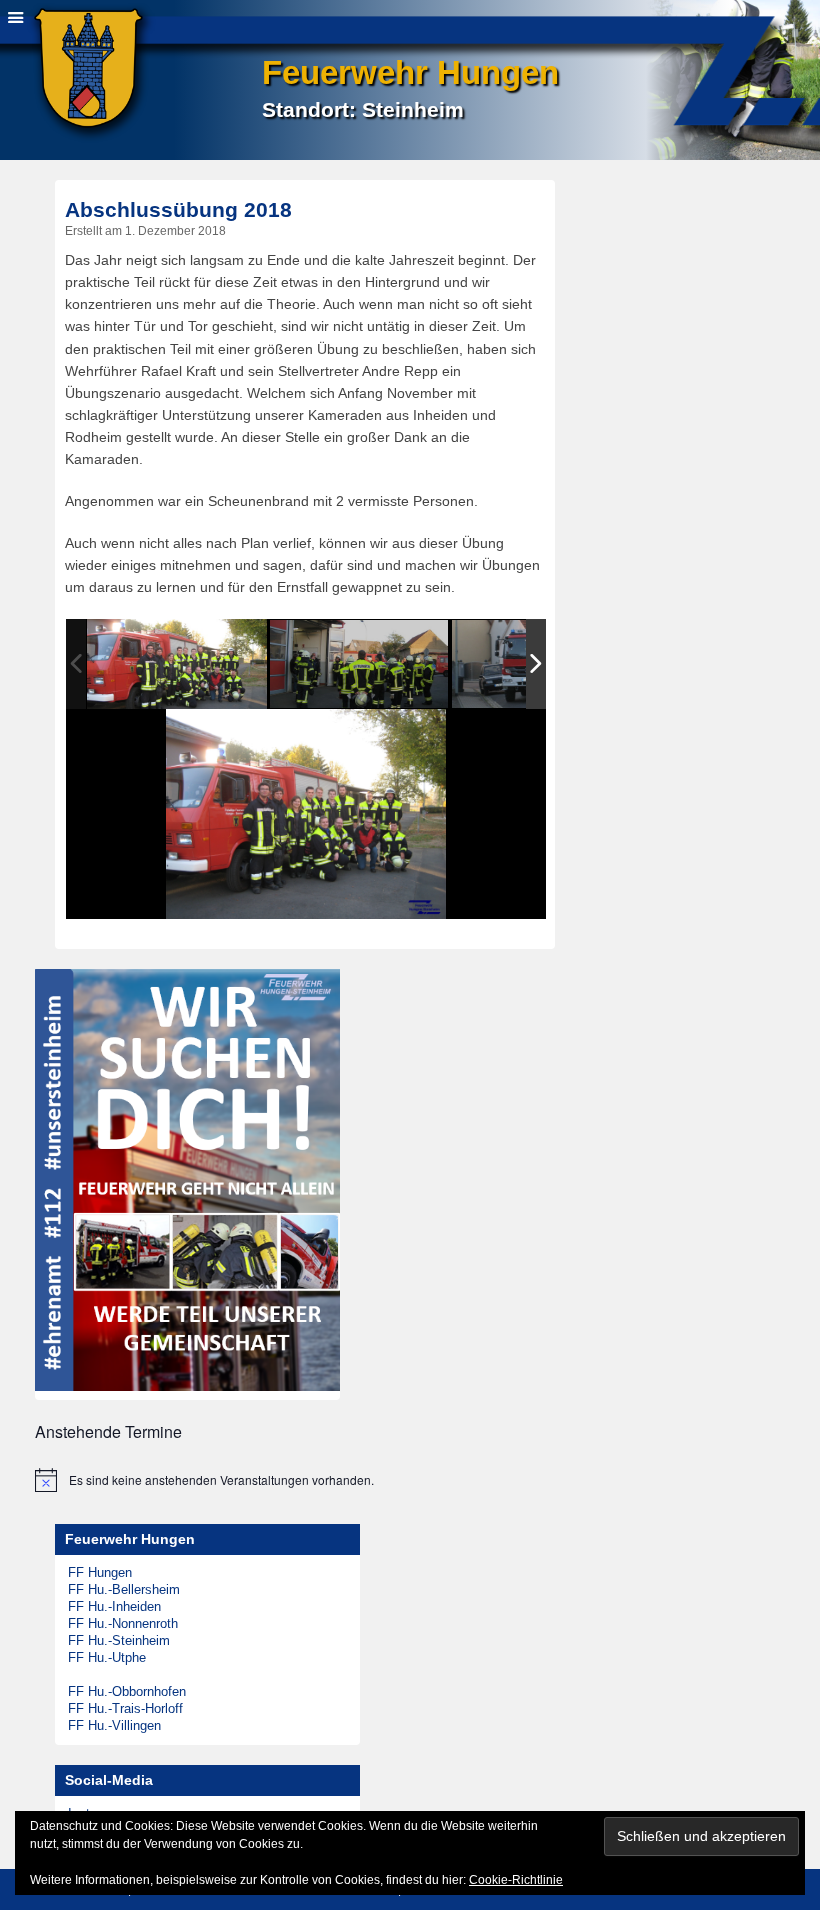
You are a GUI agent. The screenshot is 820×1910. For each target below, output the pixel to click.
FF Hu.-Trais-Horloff (125, 1708)
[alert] (400, 1480)
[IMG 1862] (360, 665)
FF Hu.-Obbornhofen (127, 1691)
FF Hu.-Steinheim (119, 1640)
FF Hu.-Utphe (107, 1657)
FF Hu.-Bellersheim (124, 1589)
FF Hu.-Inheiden (114, 1606)
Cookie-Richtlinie (516, 1880)
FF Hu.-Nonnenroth (123, 1623)
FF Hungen (100, 1572)
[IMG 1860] (177, 664)
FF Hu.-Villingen (114, 1725)
